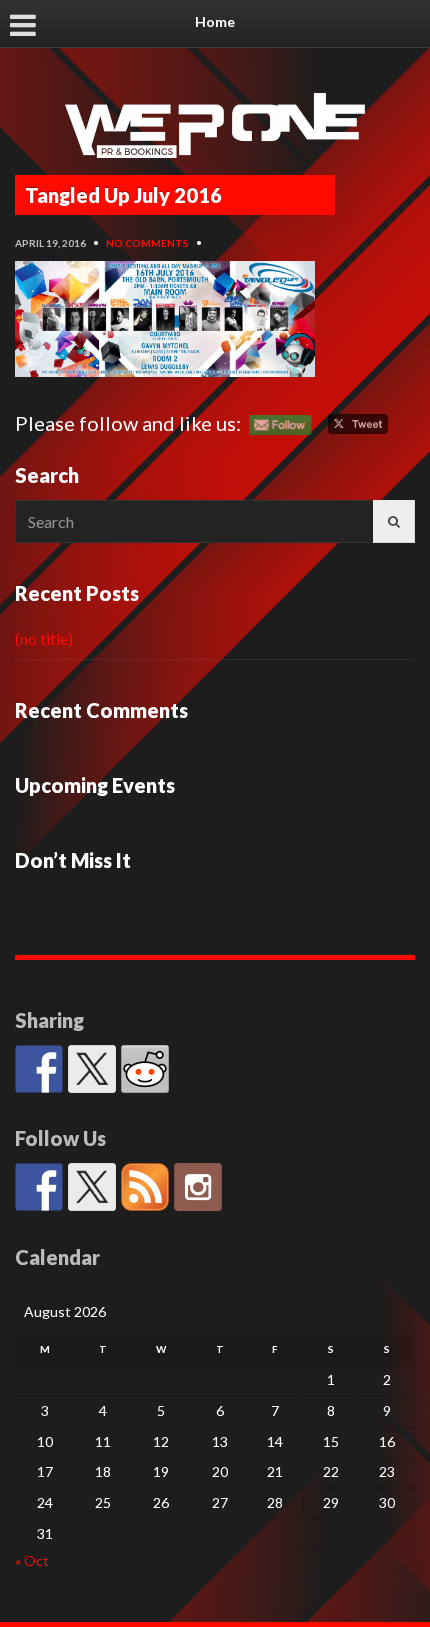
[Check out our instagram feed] (198, 1187)
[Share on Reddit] (145, 1069)
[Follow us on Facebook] (39, 1187)
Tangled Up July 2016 (123, 195)
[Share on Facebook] (39, 1069)
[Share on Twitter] (92, 1069)
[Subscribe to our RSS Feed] (145, 1187)
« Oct (32, 1560)
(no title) (44, 638)
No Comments (147, 243)
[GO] (394, 521)
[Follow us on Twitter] (92, 1187)
